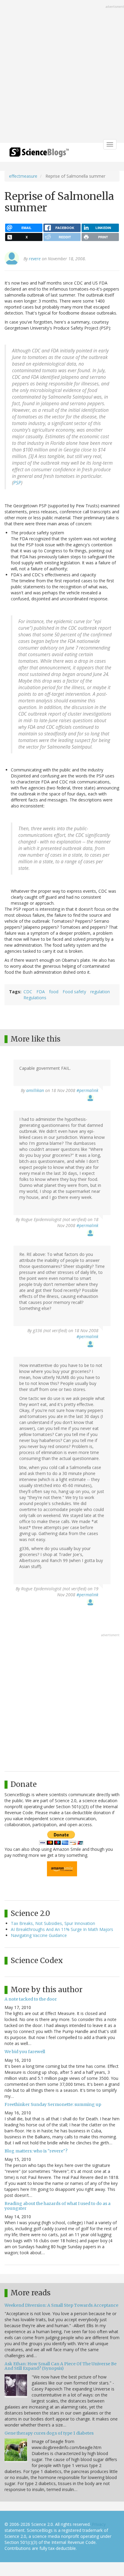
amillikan (35, 1090)
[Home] (39, 154)
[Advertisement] (62, 72)
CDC (28, 992)
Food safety (74, 992)
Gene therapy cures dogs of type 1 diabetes (49, 2433)
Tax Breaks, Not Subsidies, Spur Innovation (53, 1923)
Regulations (35, 998)
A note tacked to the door (31, 1999)
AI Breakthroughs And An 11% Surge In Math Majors (62, 1929)
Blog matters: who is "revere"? (36, 2151)
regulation (100, 992)
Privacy (99, 2524)
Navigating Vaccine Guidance (39, 1935)
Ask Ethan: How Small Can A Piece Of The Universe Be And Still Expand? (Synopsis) (60, 2366)
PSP (17, 483)
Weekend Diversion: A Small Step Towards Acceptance (61, 2305)
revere (35, 259)
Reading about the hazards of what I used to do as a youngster (57, 2206)
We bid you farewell (25, 2052)
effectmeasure (23, 176)
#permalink (87, 1090)
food (54, 992)
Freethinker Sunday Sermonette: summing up (53, 2104)
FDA (41, 992)
